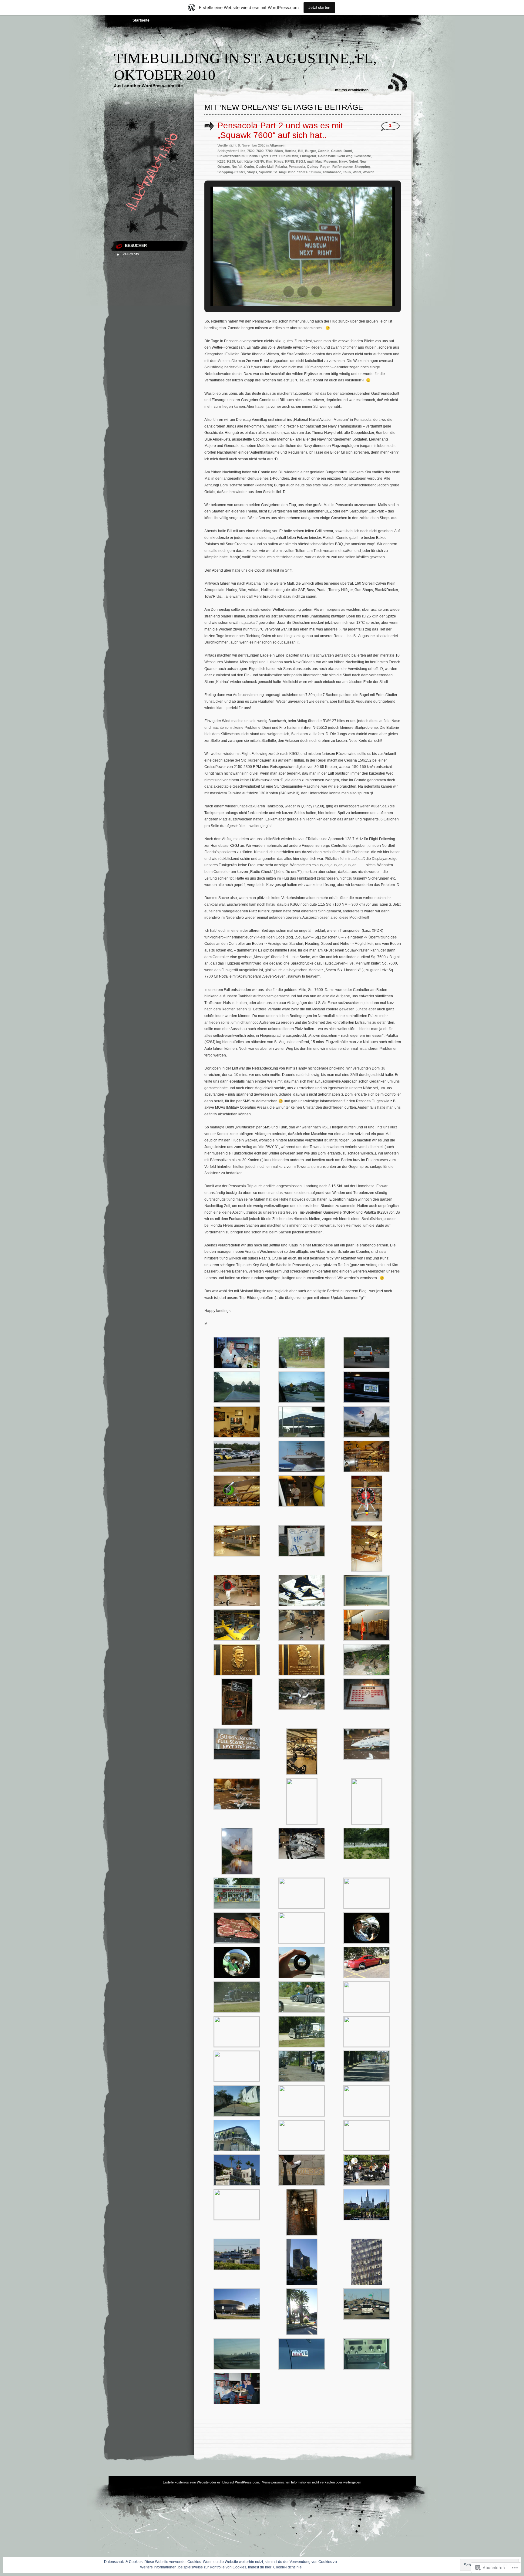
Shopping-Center (231, 172)
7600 (260, 151)
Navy (343, 161)
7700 (269, 151)
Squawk (265, 172)
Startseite (141, 20)
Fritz (274, 156)
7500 (251, 151)
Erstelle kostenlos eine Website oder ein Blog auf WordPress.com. (211, 2482)
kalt (240, 161)
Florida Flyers (257, 156)
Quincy (313, 167)
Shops (252, 172)
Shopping (362, 167)
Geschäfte (363, 156)
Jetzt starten (319, 7)
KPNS (290, 161)
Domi (348, 151)
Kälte (249, 161)
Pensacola (297, 167)
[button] (289, 292)
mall (310, 161)
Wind (357, 172)
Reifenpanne (343, 167)
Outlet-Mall (265, 167)
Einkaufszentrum (231, 156)
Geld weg (345, 156)
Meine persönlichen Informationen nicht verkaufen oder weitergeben (311, 2482)
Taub (347, 172)
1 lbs (242, 151)
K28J (221, 161)
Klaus (279, 161)
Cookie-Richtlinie (287, 2567)
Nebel (353, 161)
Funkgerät (308, 156)
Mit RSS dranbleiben (352, 90)
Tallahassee (332, 172)
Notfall (237, 167)
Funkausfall (289, 156)
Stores (302, 172)
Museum (330, 161)
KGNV (259, 161)
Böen (279, 151)
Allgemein (278, 145)
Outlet (249, 167)
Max (319, 161)
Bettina (291, 151)
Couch (336, 151)
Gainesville (327, 156)
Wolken (369, 172)
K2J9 (231, 161)
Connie (324, 151)
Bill (301, 151)
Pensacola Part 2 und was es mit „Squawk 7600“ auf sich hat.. (280, 130)
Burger (311, 151)
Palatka (281, 167)
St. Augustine (284, 172)
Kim (269, 161)
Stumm (315, 172)
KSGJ (301, 161)
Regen (325, 167)
